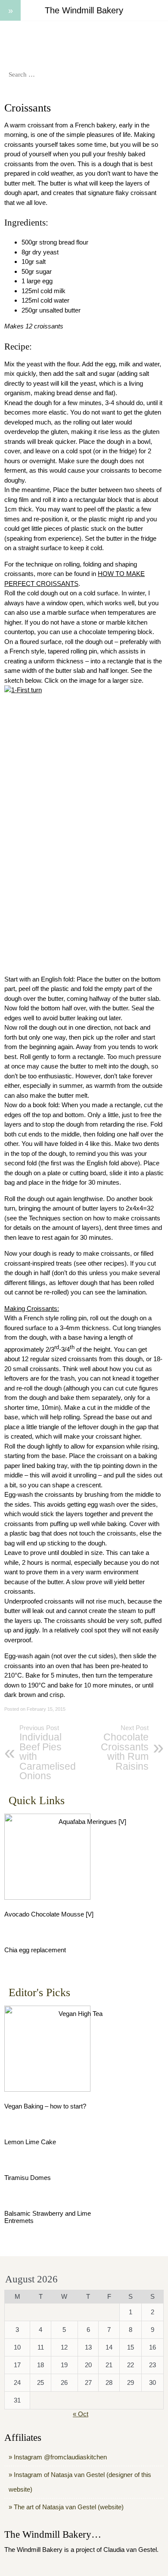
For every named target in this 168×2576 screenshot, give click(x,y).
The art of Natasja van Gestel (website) (69, 2507)
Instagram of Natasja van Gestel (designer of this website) (80, 2482)
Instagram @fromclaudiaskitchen (60, 2457)
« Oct (81, 2414)
